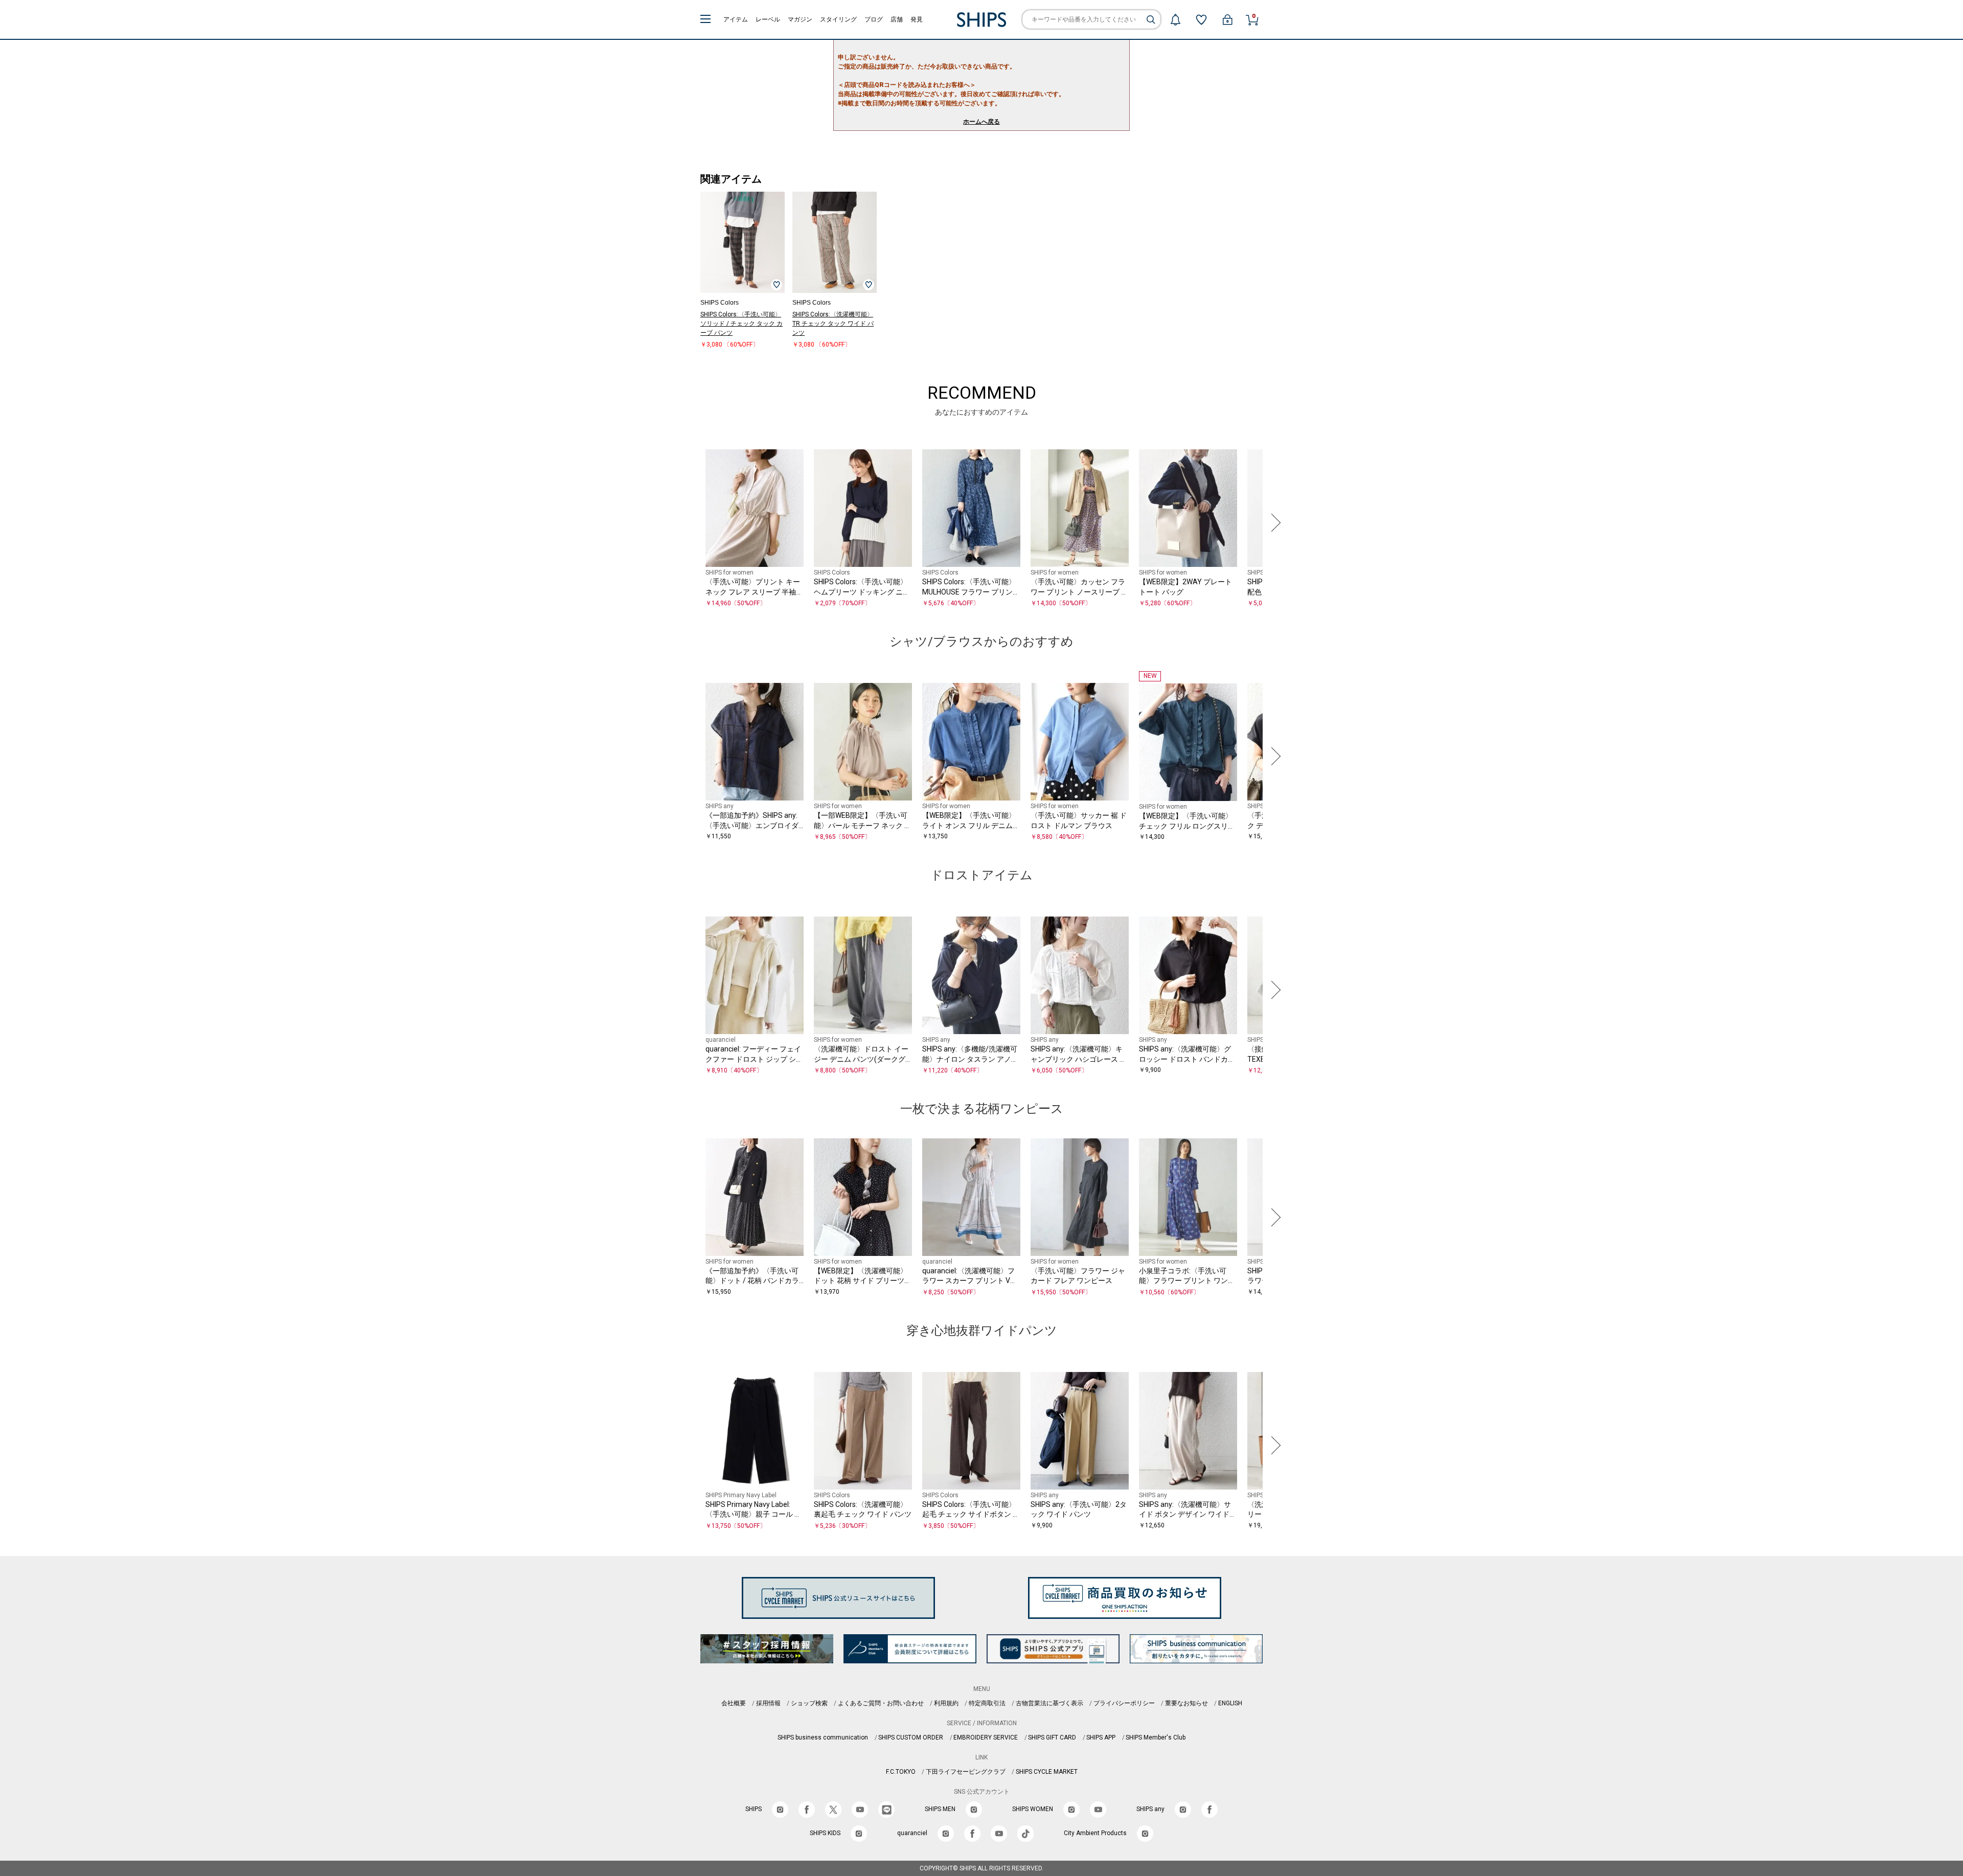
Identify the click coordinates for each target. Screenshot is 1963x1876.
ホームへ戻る (981, 122)
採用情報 (768, 1703)
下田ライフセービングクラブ (966, 1772)
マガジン (800, 19)
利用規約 (946, 1703)
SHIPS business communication (823, 1737)
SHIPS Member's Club (1156, 1737)
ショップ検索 (809, 1703)
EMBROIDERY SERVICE (986, 1737)
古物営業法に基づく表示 (1049, 1703)
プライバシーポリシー (1124, 1703)
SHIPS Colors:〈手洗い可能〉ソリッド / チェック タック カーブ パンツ (741, 324)
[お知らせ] (1175, 19)
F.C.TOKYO (901, 1772)
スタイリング (838, 19)
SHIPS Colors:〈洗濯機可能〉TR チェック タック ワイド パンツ (833, 324)
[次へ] (1273, 523)
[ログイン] (1227, 19)
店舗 (897, 19)
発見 (917, 19)
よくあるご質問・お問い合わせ (881, 1703)
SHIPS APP (1101, 1737)
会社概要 (734, 1703)
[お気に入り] (1201, 19)
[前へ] (690, 523)
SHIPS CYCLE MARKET (1047, 1772)
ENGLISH (1230, 1703)
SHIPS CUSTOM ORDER (911, 1737)
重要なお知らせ (1186, 1703)
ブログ (874, 19)
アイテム (736, 19)
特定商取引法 (987, 1703)
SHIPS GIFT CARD (1052, 1737)
